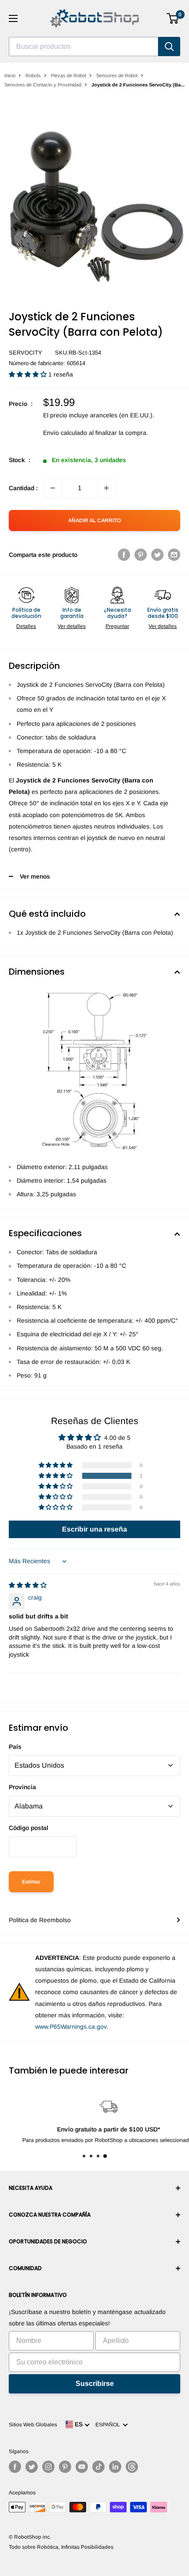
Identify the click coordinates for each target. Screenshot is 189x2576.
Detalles (26, 626)
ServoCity (25, 353)
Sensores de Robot (117, 75)
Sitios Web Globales (33, 2425)
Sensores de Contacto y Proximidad (43, 85)
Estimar (31, 1882)
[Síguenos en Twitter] (32, 2467)
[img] (28, 1585)
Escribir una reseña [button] (94, 1529)
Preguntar (117, 626)
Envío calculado (65, 433)
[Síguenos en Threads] (132, 2467)
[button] (29, 374)
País (15, 1747)
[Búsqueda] (169, 47)
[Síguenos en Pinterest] (65, 2467)
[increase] (106, 488)
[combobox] (84, 47)
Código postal (29, 1828)
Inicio (10, 75)
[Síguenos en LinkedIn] (115, 2467)
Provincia (22, 1787)
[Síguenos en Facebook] (15, 2467)
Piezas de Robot (69, 75)
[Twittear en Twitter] (157, 555)
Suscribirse (95, 2384)
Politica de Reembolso (40, 1920)
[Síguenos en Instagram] (48, 2467)
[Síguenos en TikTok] (98, 2467)
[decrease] (53, 488)
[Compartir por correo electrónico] (174, 555)
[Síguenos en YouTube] (82, 2467)
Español (109, 2425)
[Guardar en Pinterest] (141, 555)
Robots (33, 75)
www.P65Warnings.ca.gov (71, 2027)
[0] (173, 18)
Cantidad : (23, 488)
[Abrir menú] (13, 18)
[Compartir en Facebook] (124, 555)
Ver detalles (72, 626)
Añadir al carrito (94, 520)
